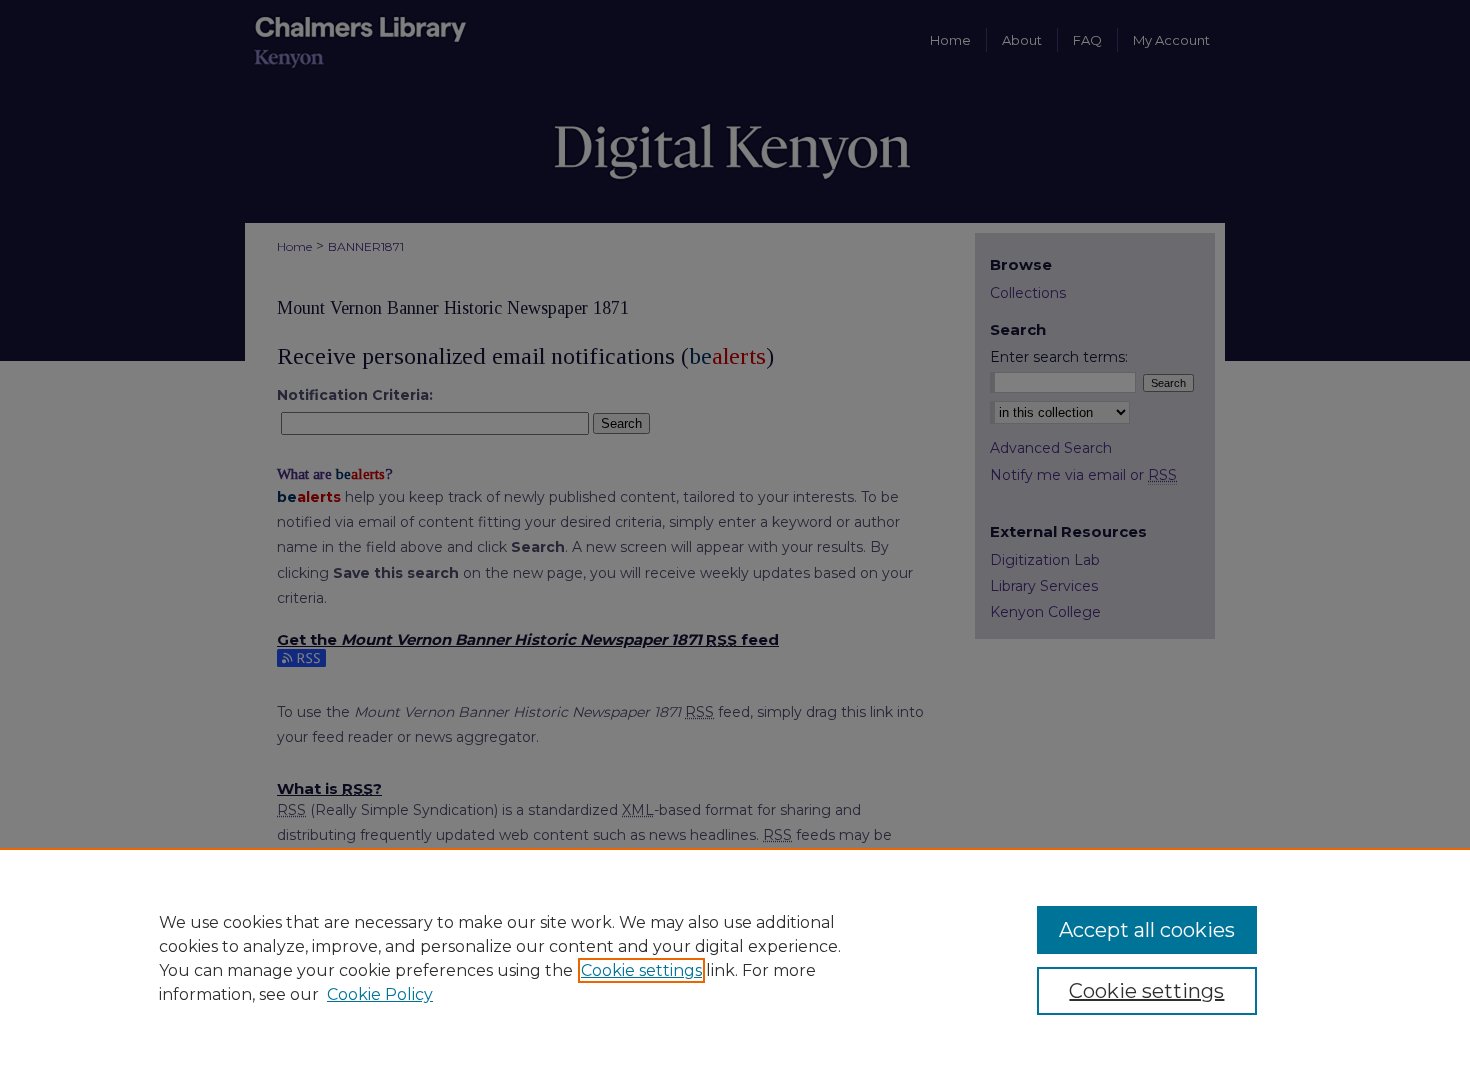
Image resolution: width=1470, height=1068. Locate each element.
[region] (735, 958)
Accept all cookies (1147, 930)
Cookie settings (641, 970)
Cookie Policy (380, 994)
